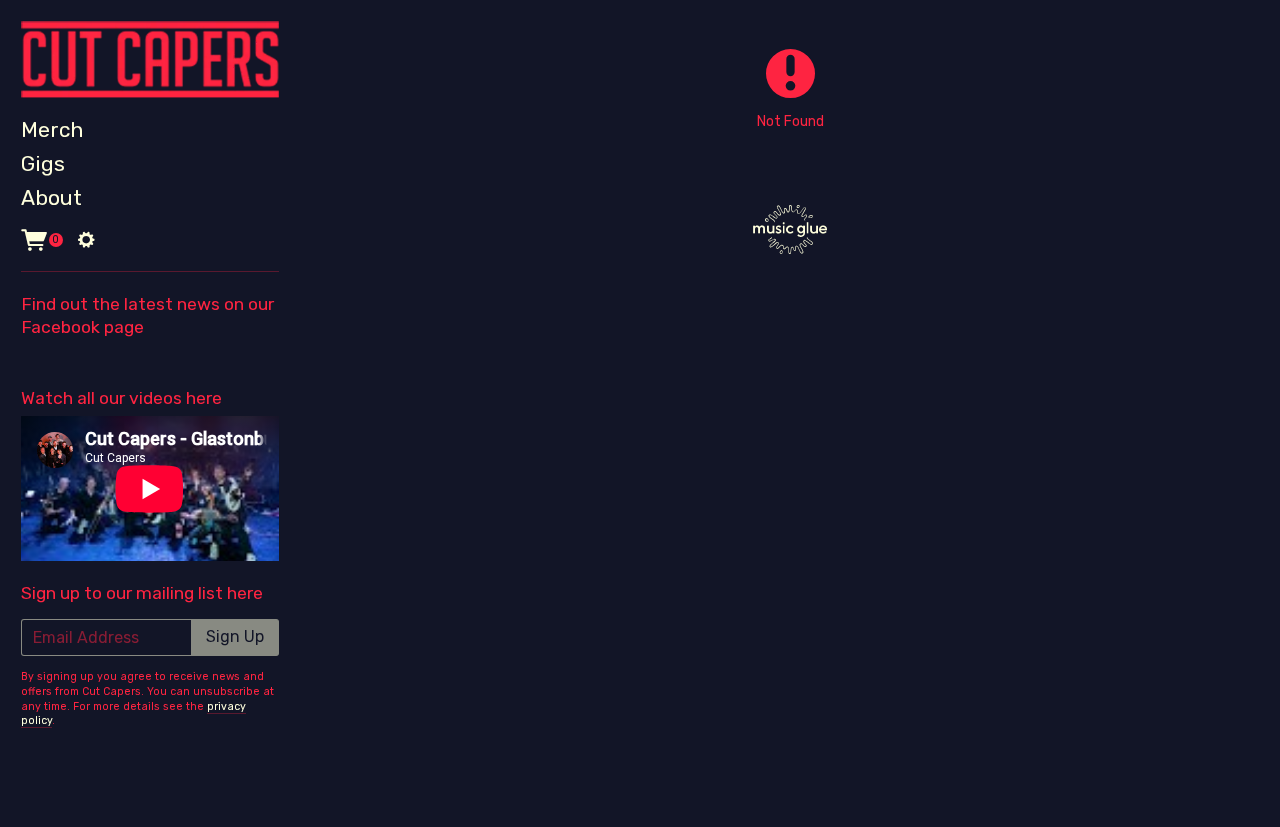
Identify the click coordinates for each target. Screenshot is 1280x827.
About (51, 197)
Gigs (43, 163)
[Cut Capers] (150, 59)
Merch (52, 129)
